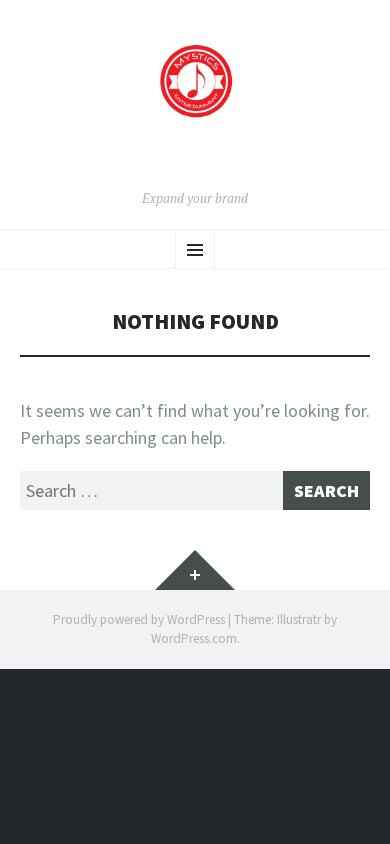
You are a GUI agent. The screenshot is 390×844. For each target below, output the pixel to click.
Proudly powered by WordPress (139, 619)
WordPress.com (194, 638)
